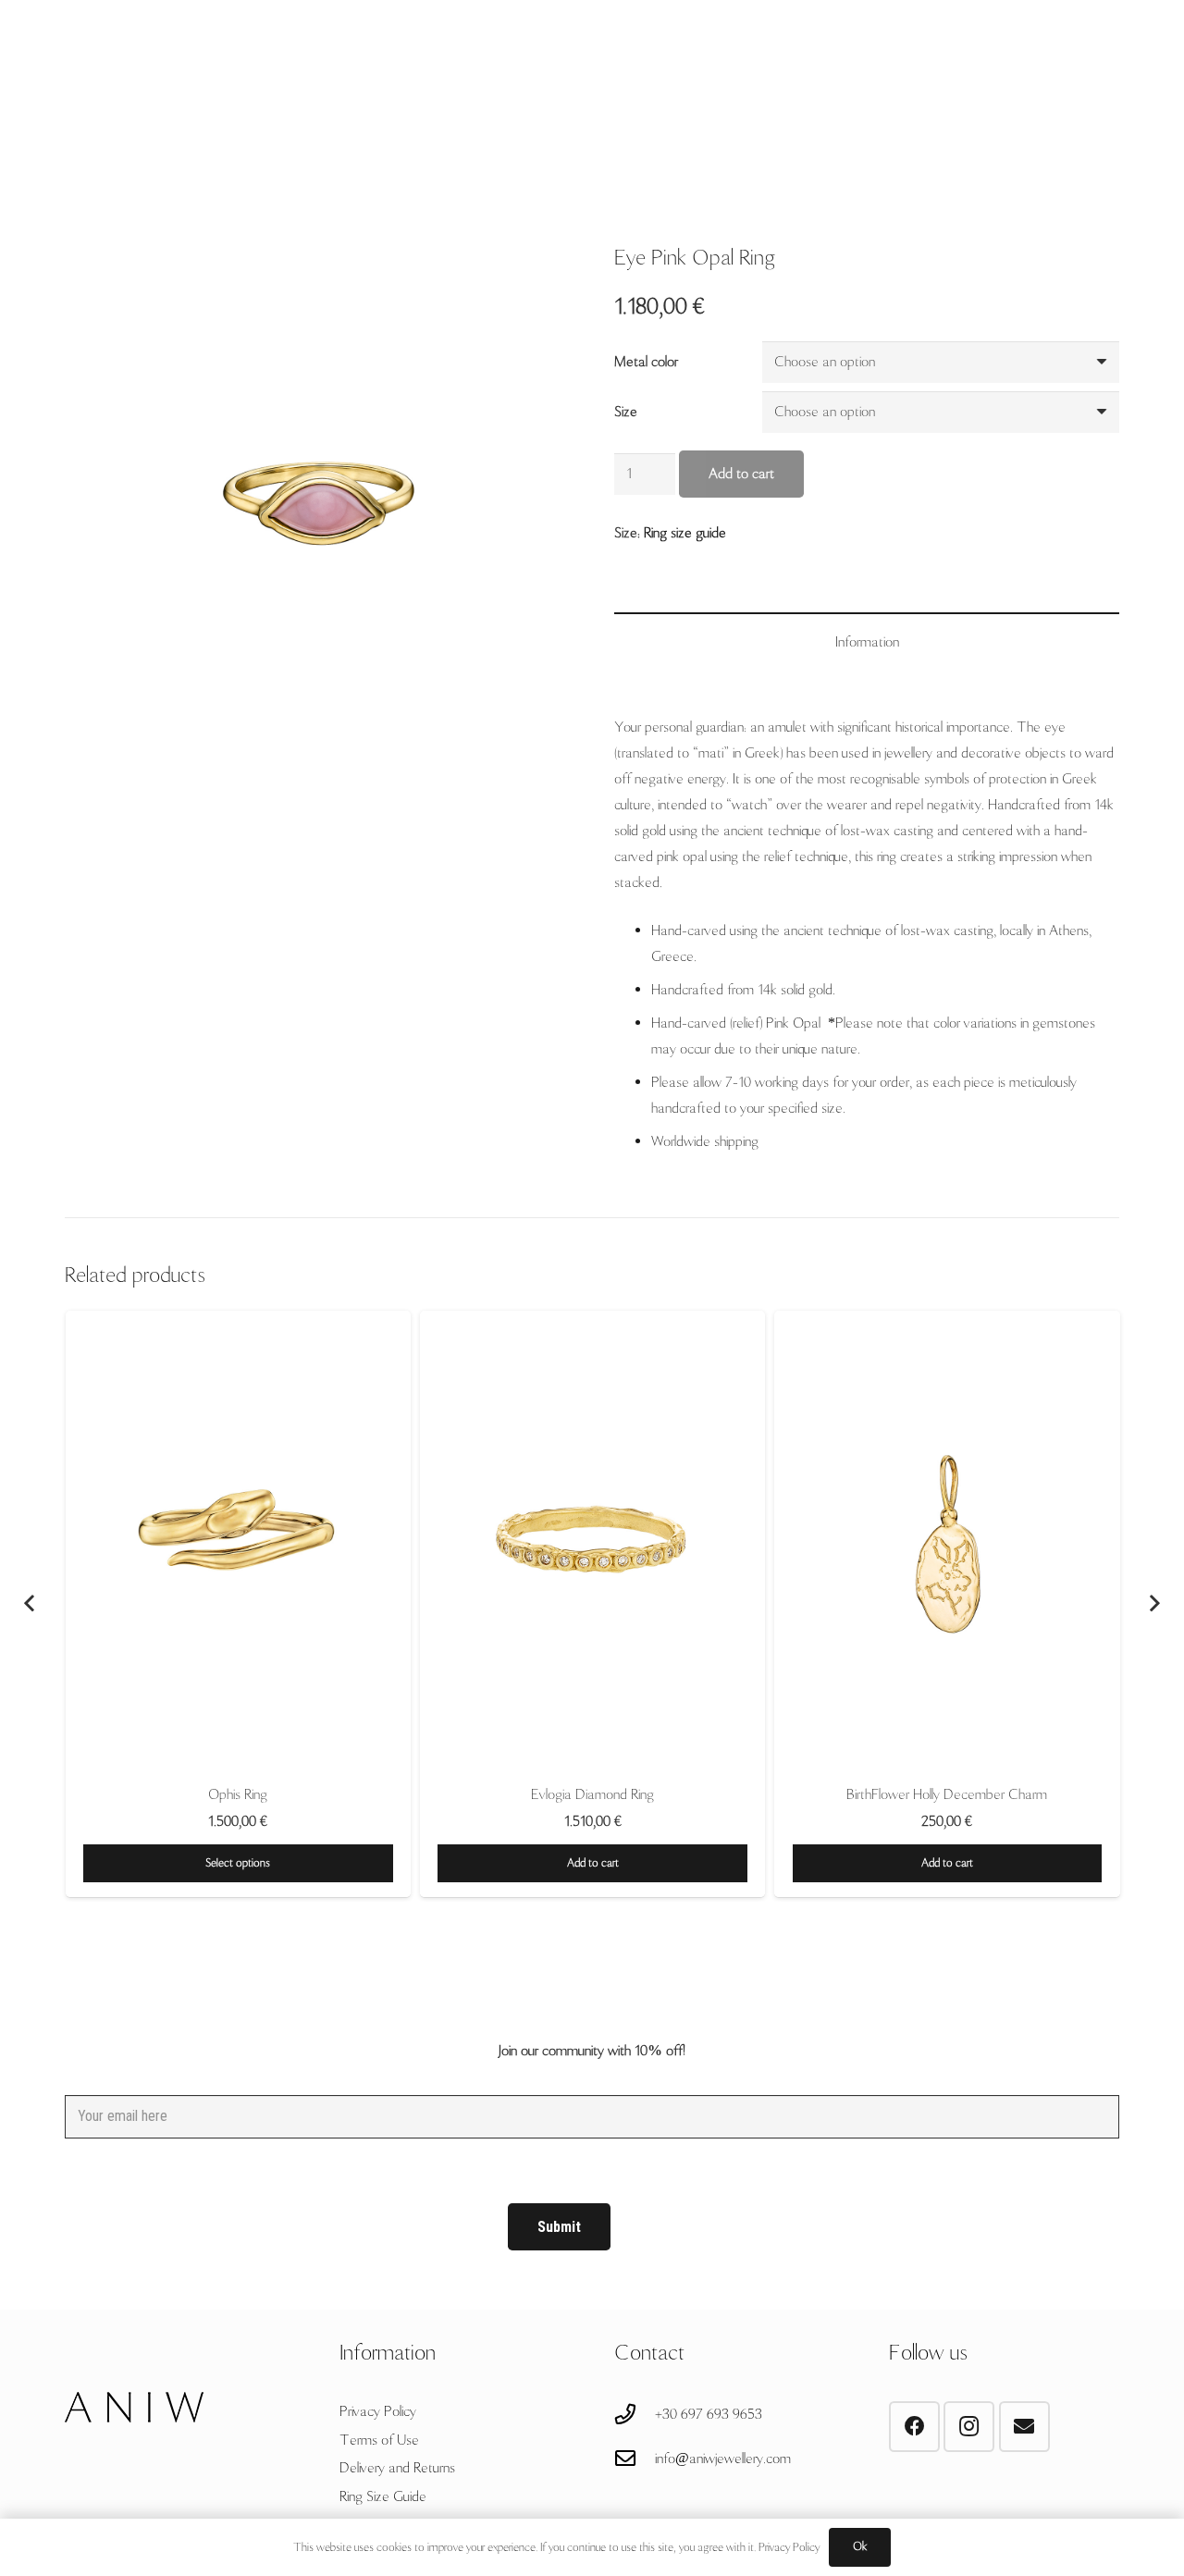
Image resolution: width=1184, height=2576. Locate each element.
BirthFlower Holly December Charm (947, 1794)
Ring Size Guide (383, 2496)
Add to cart (741, 474)
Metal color (646, 362)
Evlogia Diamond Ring (592, 1794)
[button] (592, 1863)
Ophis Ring (238, 1794)
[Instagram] (969, 2427)
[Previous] (31, 1604)
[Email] (1024, 2427)
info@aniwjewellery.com (723, 2459)
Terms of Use (379, 2440)
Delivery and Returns (397, 2468)
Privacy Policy (378, 2411)
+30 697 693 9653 (709, 2414)
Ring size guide (685, 533)
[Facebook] (914, 2427)
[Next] (1153, 1604)
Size (626, 412)
